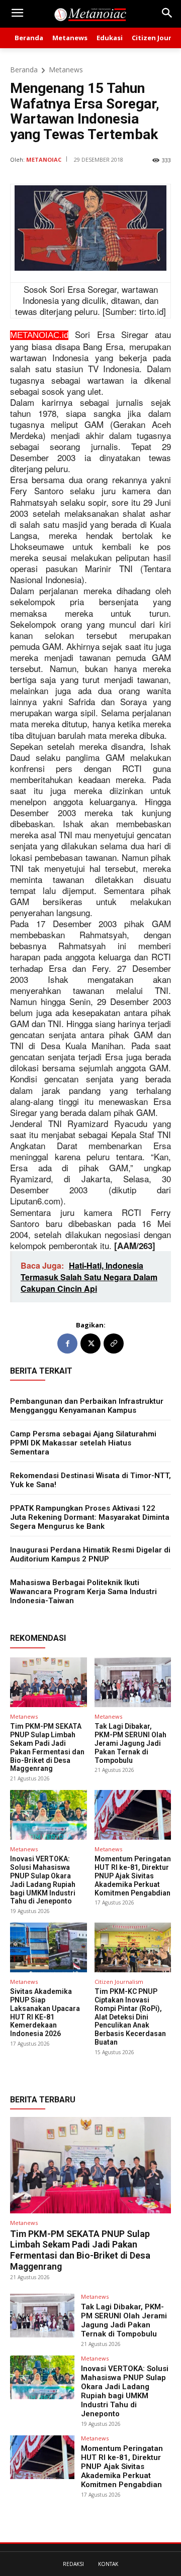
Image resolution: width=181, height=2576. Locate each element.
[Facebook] (67, 1343)
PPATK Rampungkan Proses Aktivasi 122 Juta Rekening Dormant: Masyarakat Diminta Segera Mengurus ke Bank (90, 1517)
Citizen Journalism (119, 1982)
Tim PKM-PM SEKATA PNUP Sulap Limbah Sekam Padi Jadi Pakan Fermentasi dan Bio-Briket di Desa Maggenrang (47, 1747)
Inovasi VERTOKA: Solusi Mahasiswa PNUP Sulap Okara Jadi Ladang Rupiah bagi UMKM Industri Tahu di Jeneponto (43, 1880)
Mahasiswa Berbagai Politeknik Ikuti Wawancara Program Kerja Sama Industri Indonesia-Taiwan (83, 1592)
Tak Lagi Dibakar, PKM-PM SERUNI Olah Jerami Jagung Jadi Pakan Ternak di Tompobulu (130, 1743)
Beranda (24, 70)
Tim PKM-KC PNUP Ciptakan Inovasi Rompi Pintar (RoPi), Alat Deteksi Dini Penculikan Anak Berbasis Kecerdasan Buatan (130, 2017)
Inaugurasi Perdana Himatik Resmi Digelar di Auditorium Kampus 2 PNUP (90, 1554)
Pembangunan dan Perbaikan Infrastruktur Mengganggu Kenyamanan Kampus (87, 1406)
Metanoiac (44, 159)
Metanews (66, 70)
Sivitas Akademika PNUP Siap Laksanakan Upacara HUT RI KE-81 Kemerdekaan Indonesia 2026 (45, 2012)
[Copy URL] (114, 1343)
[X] (90, 1343)
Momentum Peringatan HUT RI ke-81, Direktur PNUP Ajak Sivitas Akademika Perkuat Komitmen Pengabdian (133, 1876)
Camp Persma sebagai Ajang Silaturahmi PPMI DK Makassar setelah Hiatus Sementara (83, 1443)
